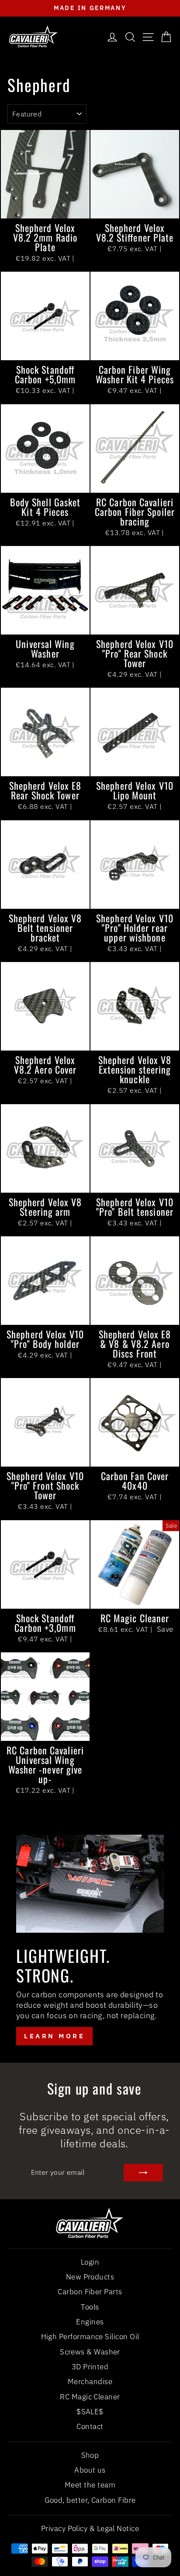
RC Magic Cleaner (90, 2397)
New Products (90, 2277)
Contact (90, 2426)
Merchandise (90, 2382)
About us (90, 2470)
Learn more (54, 2036)
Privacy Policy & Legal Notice (90, 2528)
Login (90, 2262)
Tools (90, 2307)
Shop (90, 2455)
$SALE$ (90, 2412)
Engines (90, 2322)
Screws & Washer (90, 2352)
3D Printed (90, 2367)
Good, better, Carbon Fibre (90, 2500)
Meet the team (90, 2485)
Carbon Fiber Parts (90, 2292)
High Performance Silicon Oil (90, 2337)
